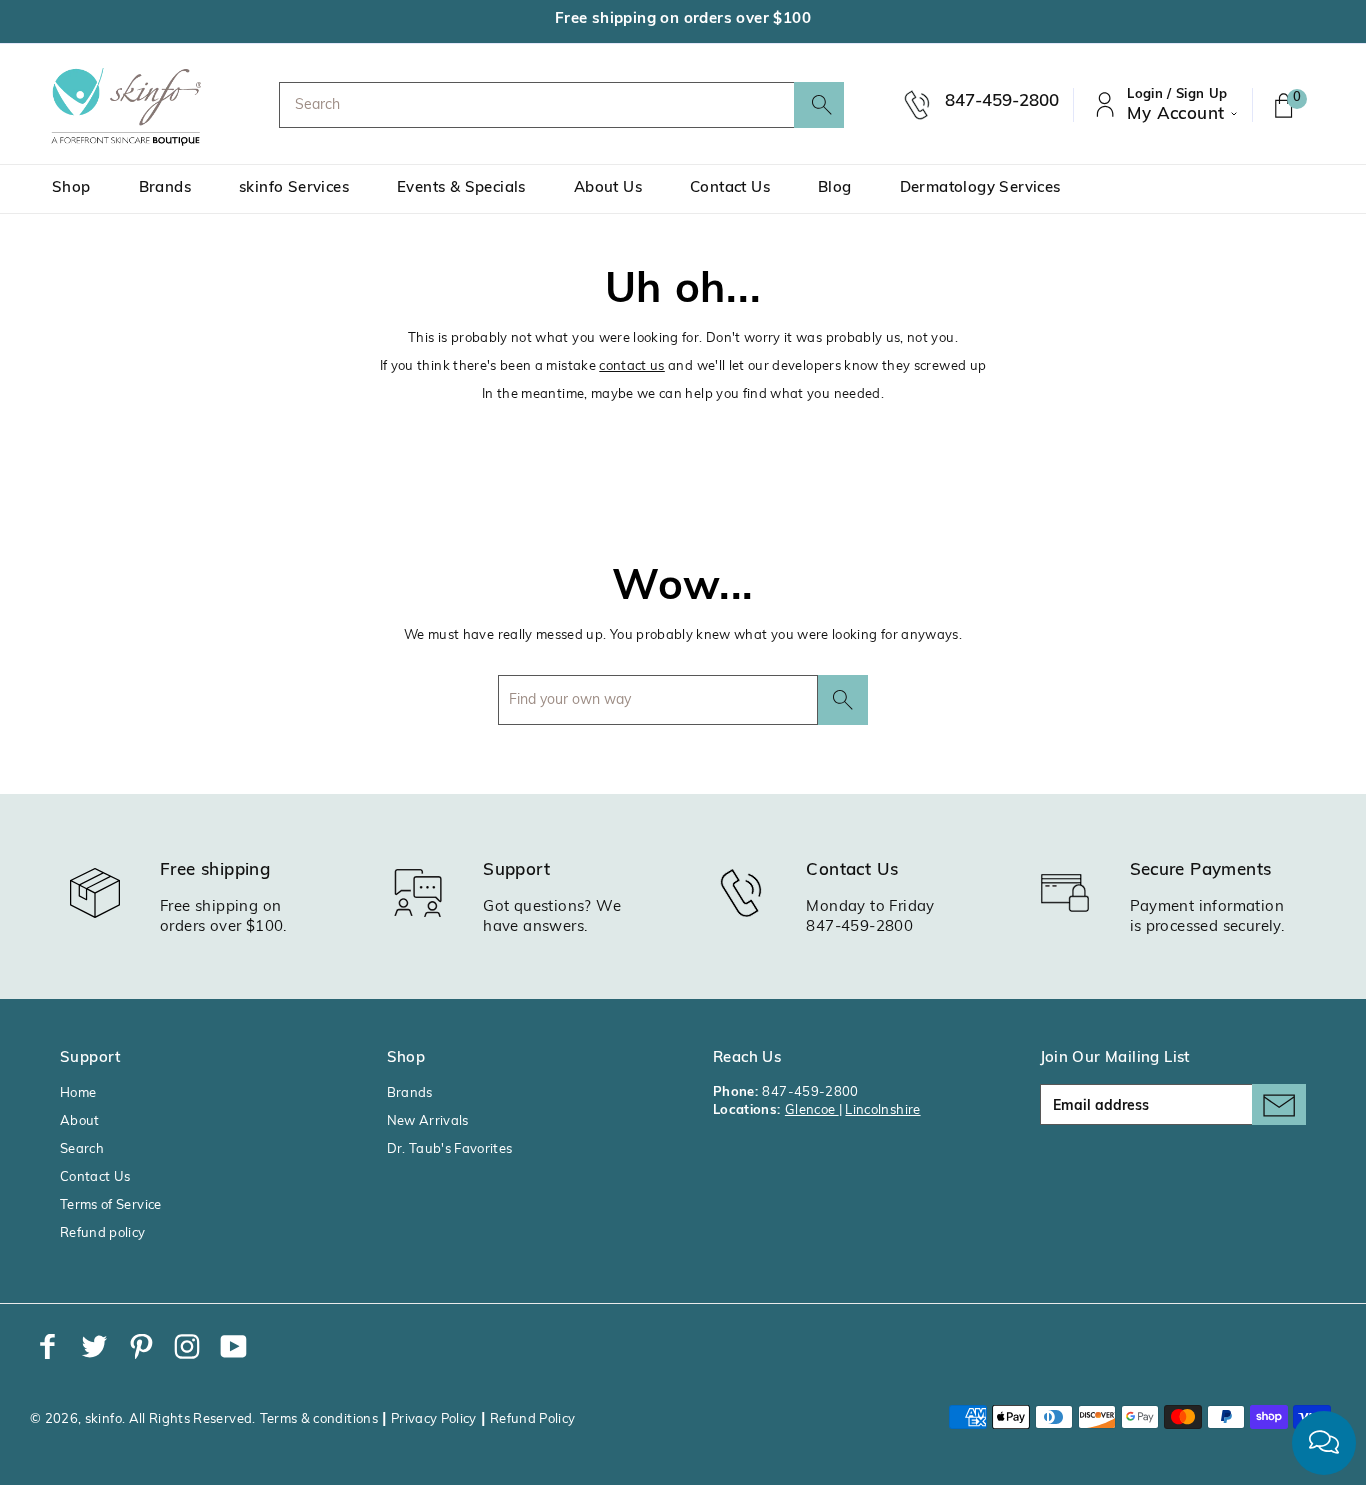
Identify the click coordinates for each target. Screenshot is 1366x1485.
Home (78, 1093)
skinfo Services (294, 188)
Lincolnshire (882, 1110)
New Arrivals (428, 1121)
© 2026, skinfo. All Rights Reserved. (143, 1419)
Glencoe (812, 1110)
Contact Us (730, 188)
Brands (165, 188)
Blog (835, 188)
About (80, 1121)
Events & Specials (461, 188)
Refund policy (103, 1233)
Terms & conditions (319, 1419)
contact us (632, 366)
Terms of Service (111, 1205)
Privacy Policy (434, 1419)
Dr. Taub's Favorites (450, 1149)
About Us (608, 188)
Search (82, 1149)
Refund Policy (533, 1419)
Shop (71, 188)
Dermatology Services (980, 188)
